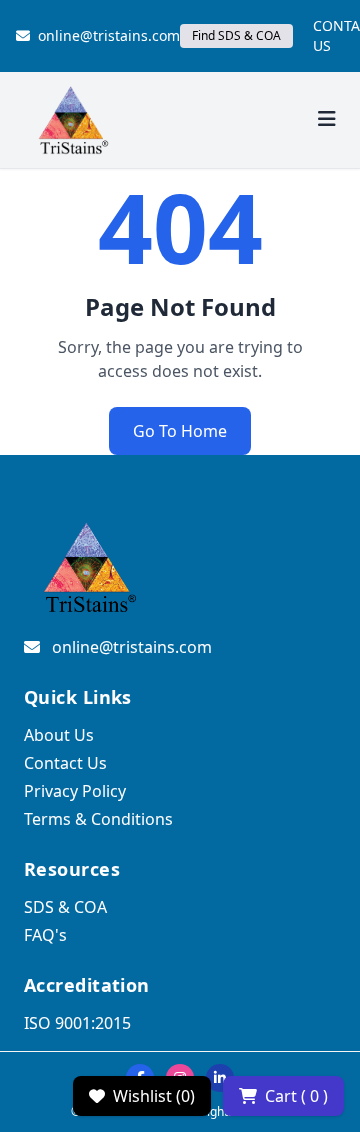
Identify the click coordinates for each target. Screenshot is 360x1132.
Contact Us (65, 763)
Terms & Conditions (98, 819)
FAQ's (45, 935)
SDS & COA (65, 907)
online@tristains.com (109, 35)
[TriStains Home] (72, 120)
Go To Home (180, 431)
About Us (59, 735)
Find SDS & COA (236, 35)
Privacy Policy (75, 791)
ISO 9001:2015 (77, 1023)
